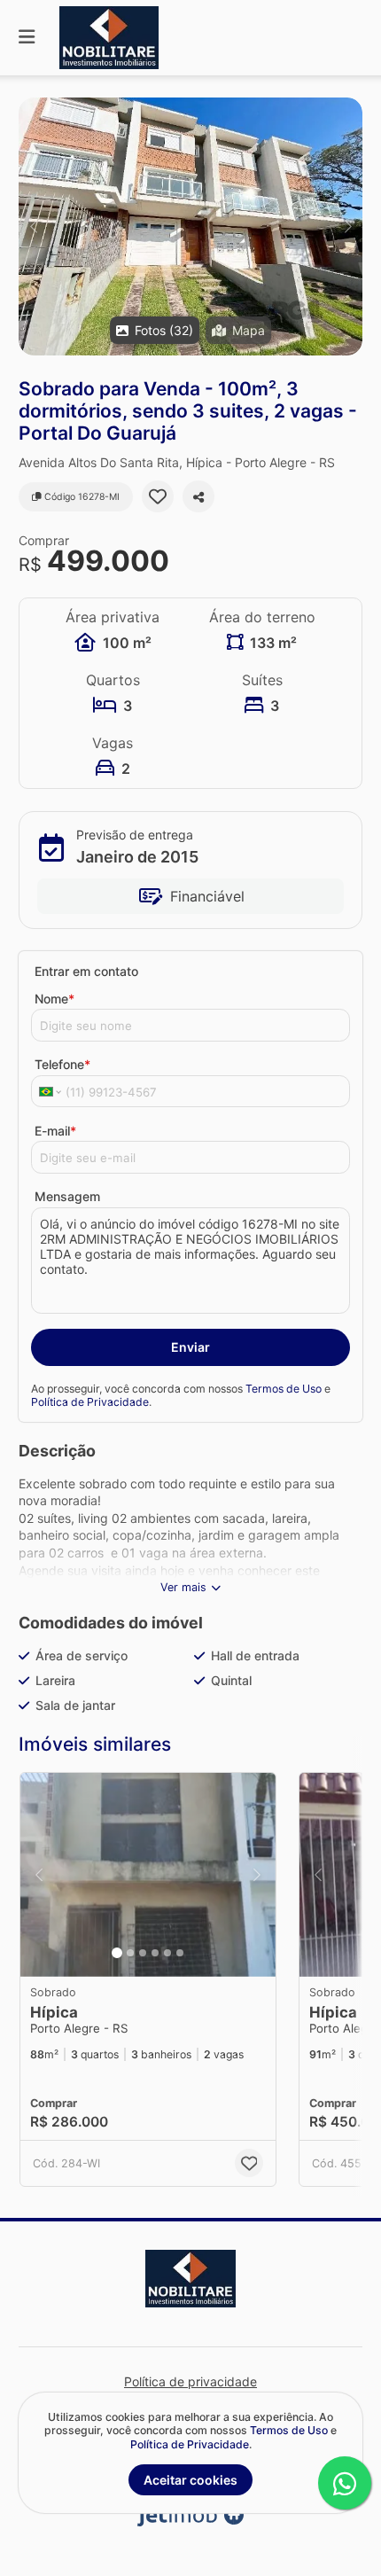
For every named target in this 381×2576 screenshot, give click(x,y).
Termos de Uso (284, 1389)
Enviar (190, 1347)
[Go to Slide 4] (155, 1953)
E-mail (55, 1131)
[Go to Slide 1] (117, 1953)
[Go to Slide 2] (130, 1953)
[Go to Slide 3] (143, 1953)
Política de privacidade (190, 2381)
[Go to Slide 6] (180, 1953)
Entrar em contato (86, 971)
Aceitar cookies (190, 2480)
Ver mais (183, 1587)
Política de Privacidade (90, 1402)
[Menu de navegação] (27, 38)
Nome (54, 999)
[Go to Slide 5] (167, 1953)
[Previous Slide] (33, 226)
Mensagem (67, 1196)
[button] (190, 226)
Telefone (62, 1064)
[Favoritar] (158, 496)
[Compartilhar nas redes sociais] (198, 496)
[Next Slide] (348, 226)
